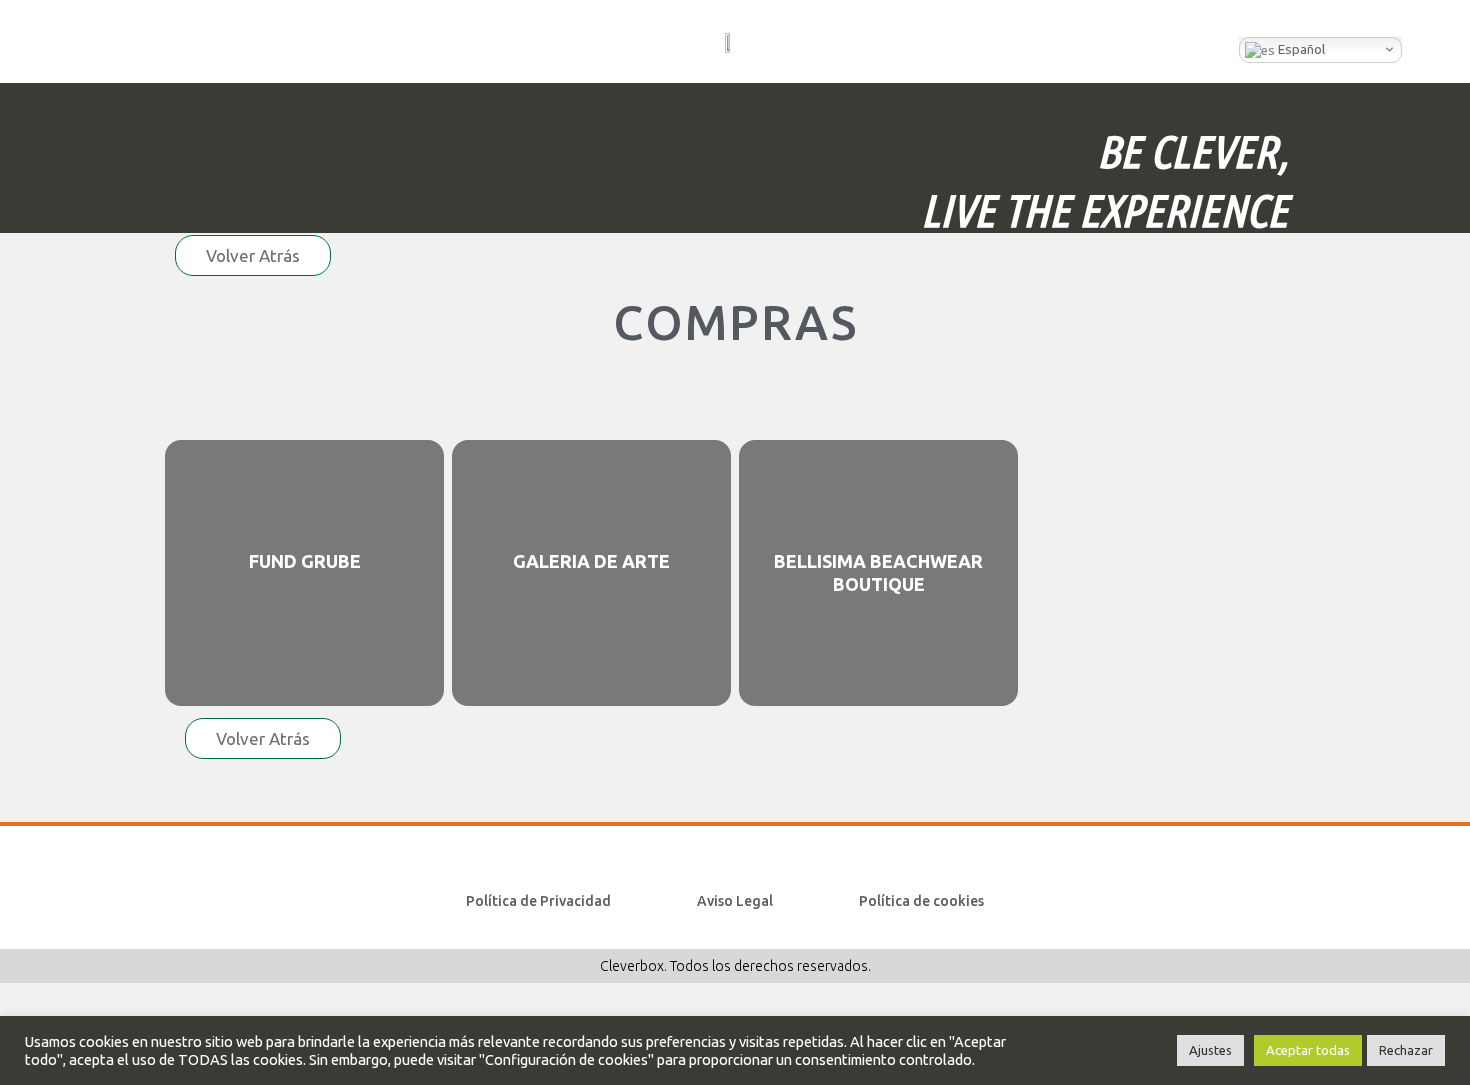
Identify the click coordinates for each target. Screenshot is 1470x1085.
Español (1300, 49)
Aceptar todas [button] (1308, 1050)
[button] (59, 41)
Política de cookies (921, 901)
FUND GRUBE (305, 561)
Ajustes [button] (1210, 1050)
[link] (304, 573)
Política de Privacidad (538, 901)
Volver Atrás (253, 255)
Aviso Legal (735, 901)
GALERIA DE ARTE (591, 561)
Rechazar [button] (1406, 1050)
